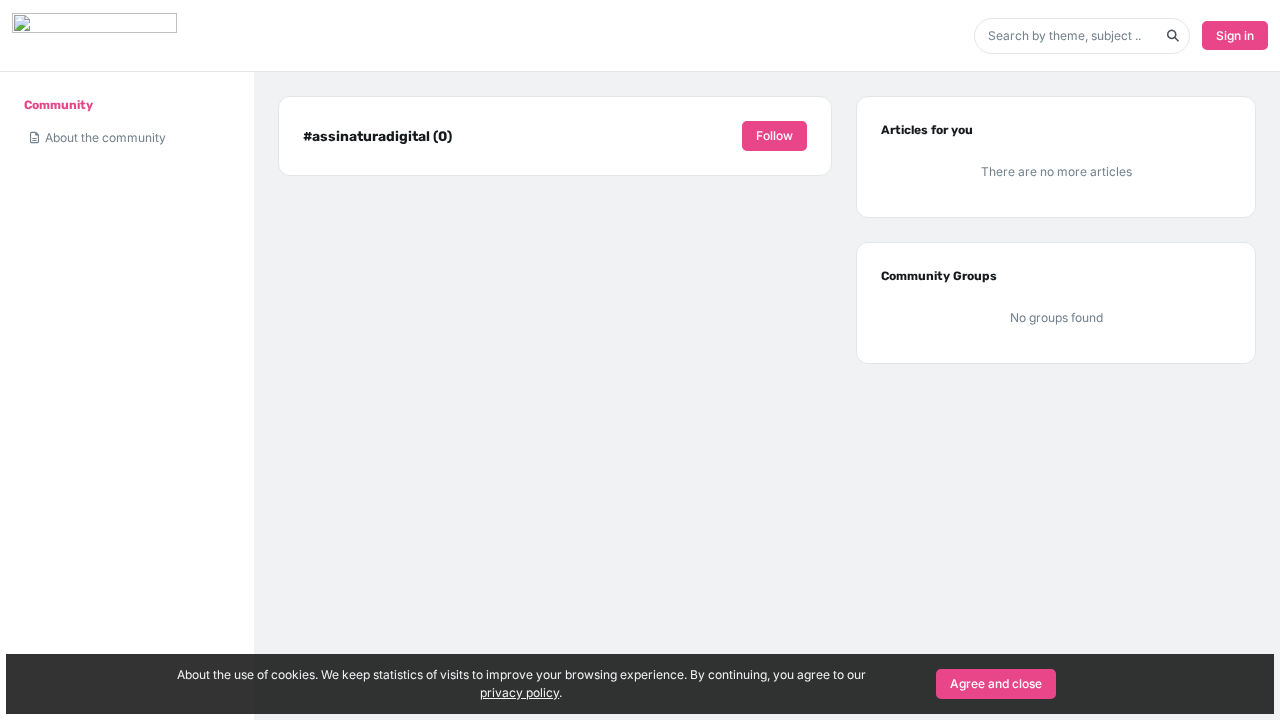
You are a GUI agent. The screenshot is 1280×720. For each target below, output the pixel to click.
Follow (774, 135)
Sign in (1235, 35)
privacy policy (519, 692)
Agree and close (996, 683)
